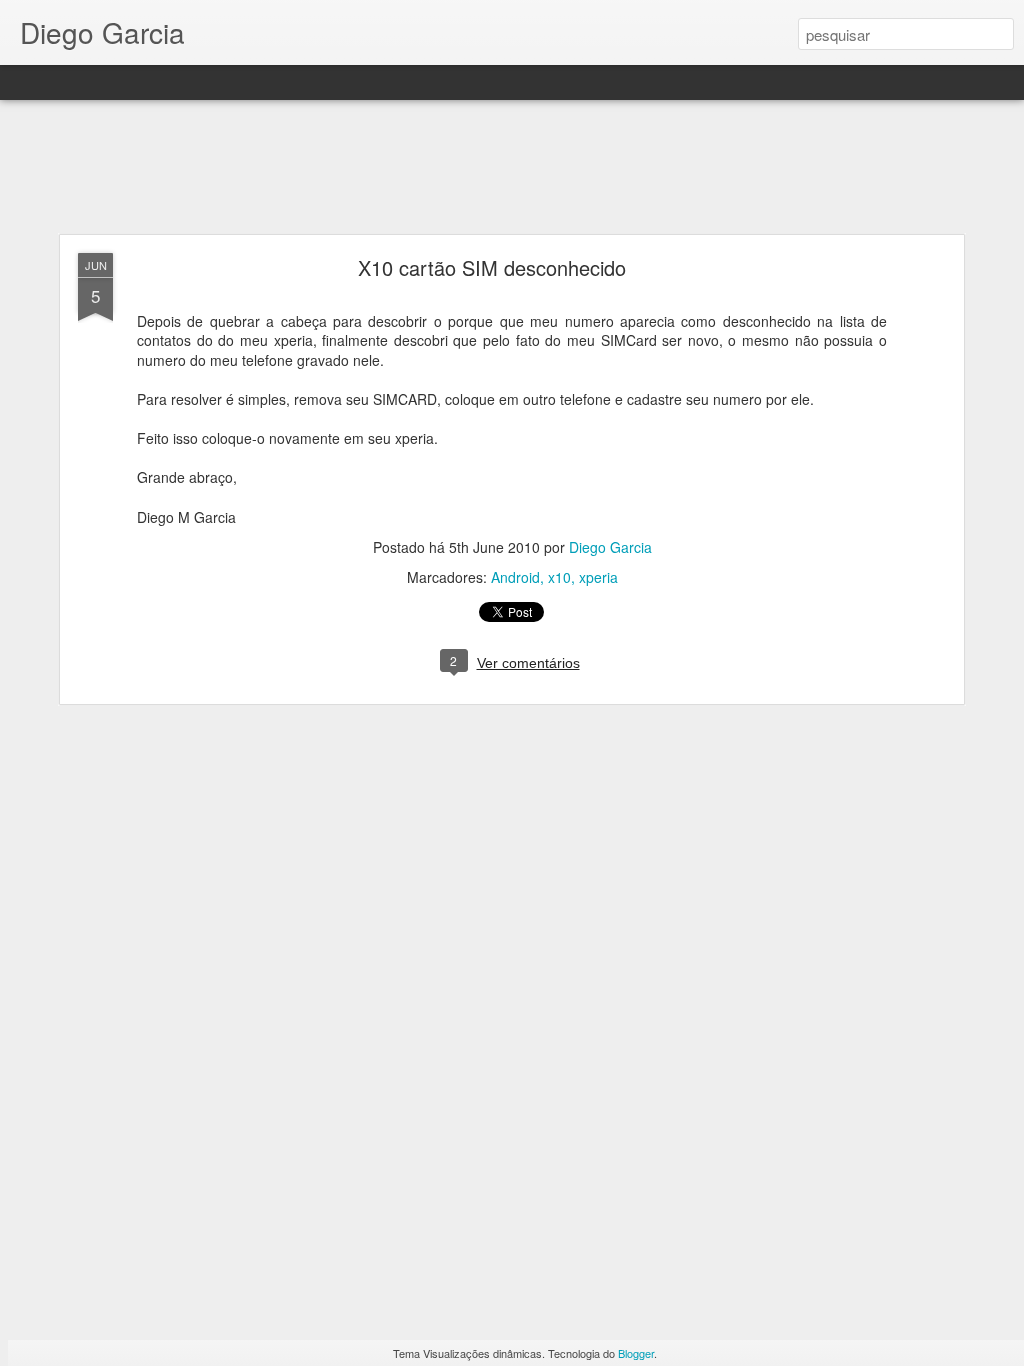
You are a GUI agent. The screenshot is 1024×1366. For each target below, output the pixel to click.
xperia (598, 577)
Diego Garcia (610, 547)
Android (515, 577)
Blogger (636, 1353)
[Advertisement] (512, 168)
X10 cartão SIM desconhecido (492, 267)
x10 (559, 577)
